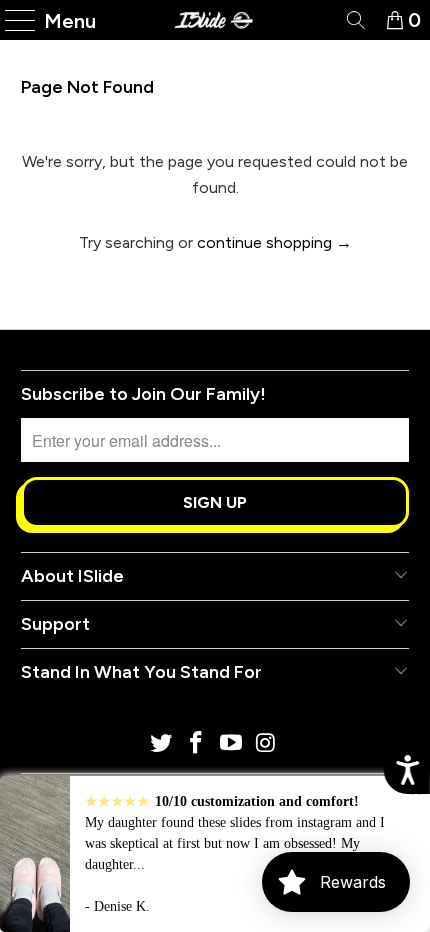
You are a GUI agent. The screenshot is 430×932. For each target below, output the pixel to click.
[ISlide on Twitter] (162, 744)
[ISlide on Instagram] (266, 744)
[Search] (354, 20)
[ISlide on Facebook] (197, 744)
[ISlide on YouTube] (232, 744)
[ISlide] (215, 20)
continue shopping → (274, 242)
